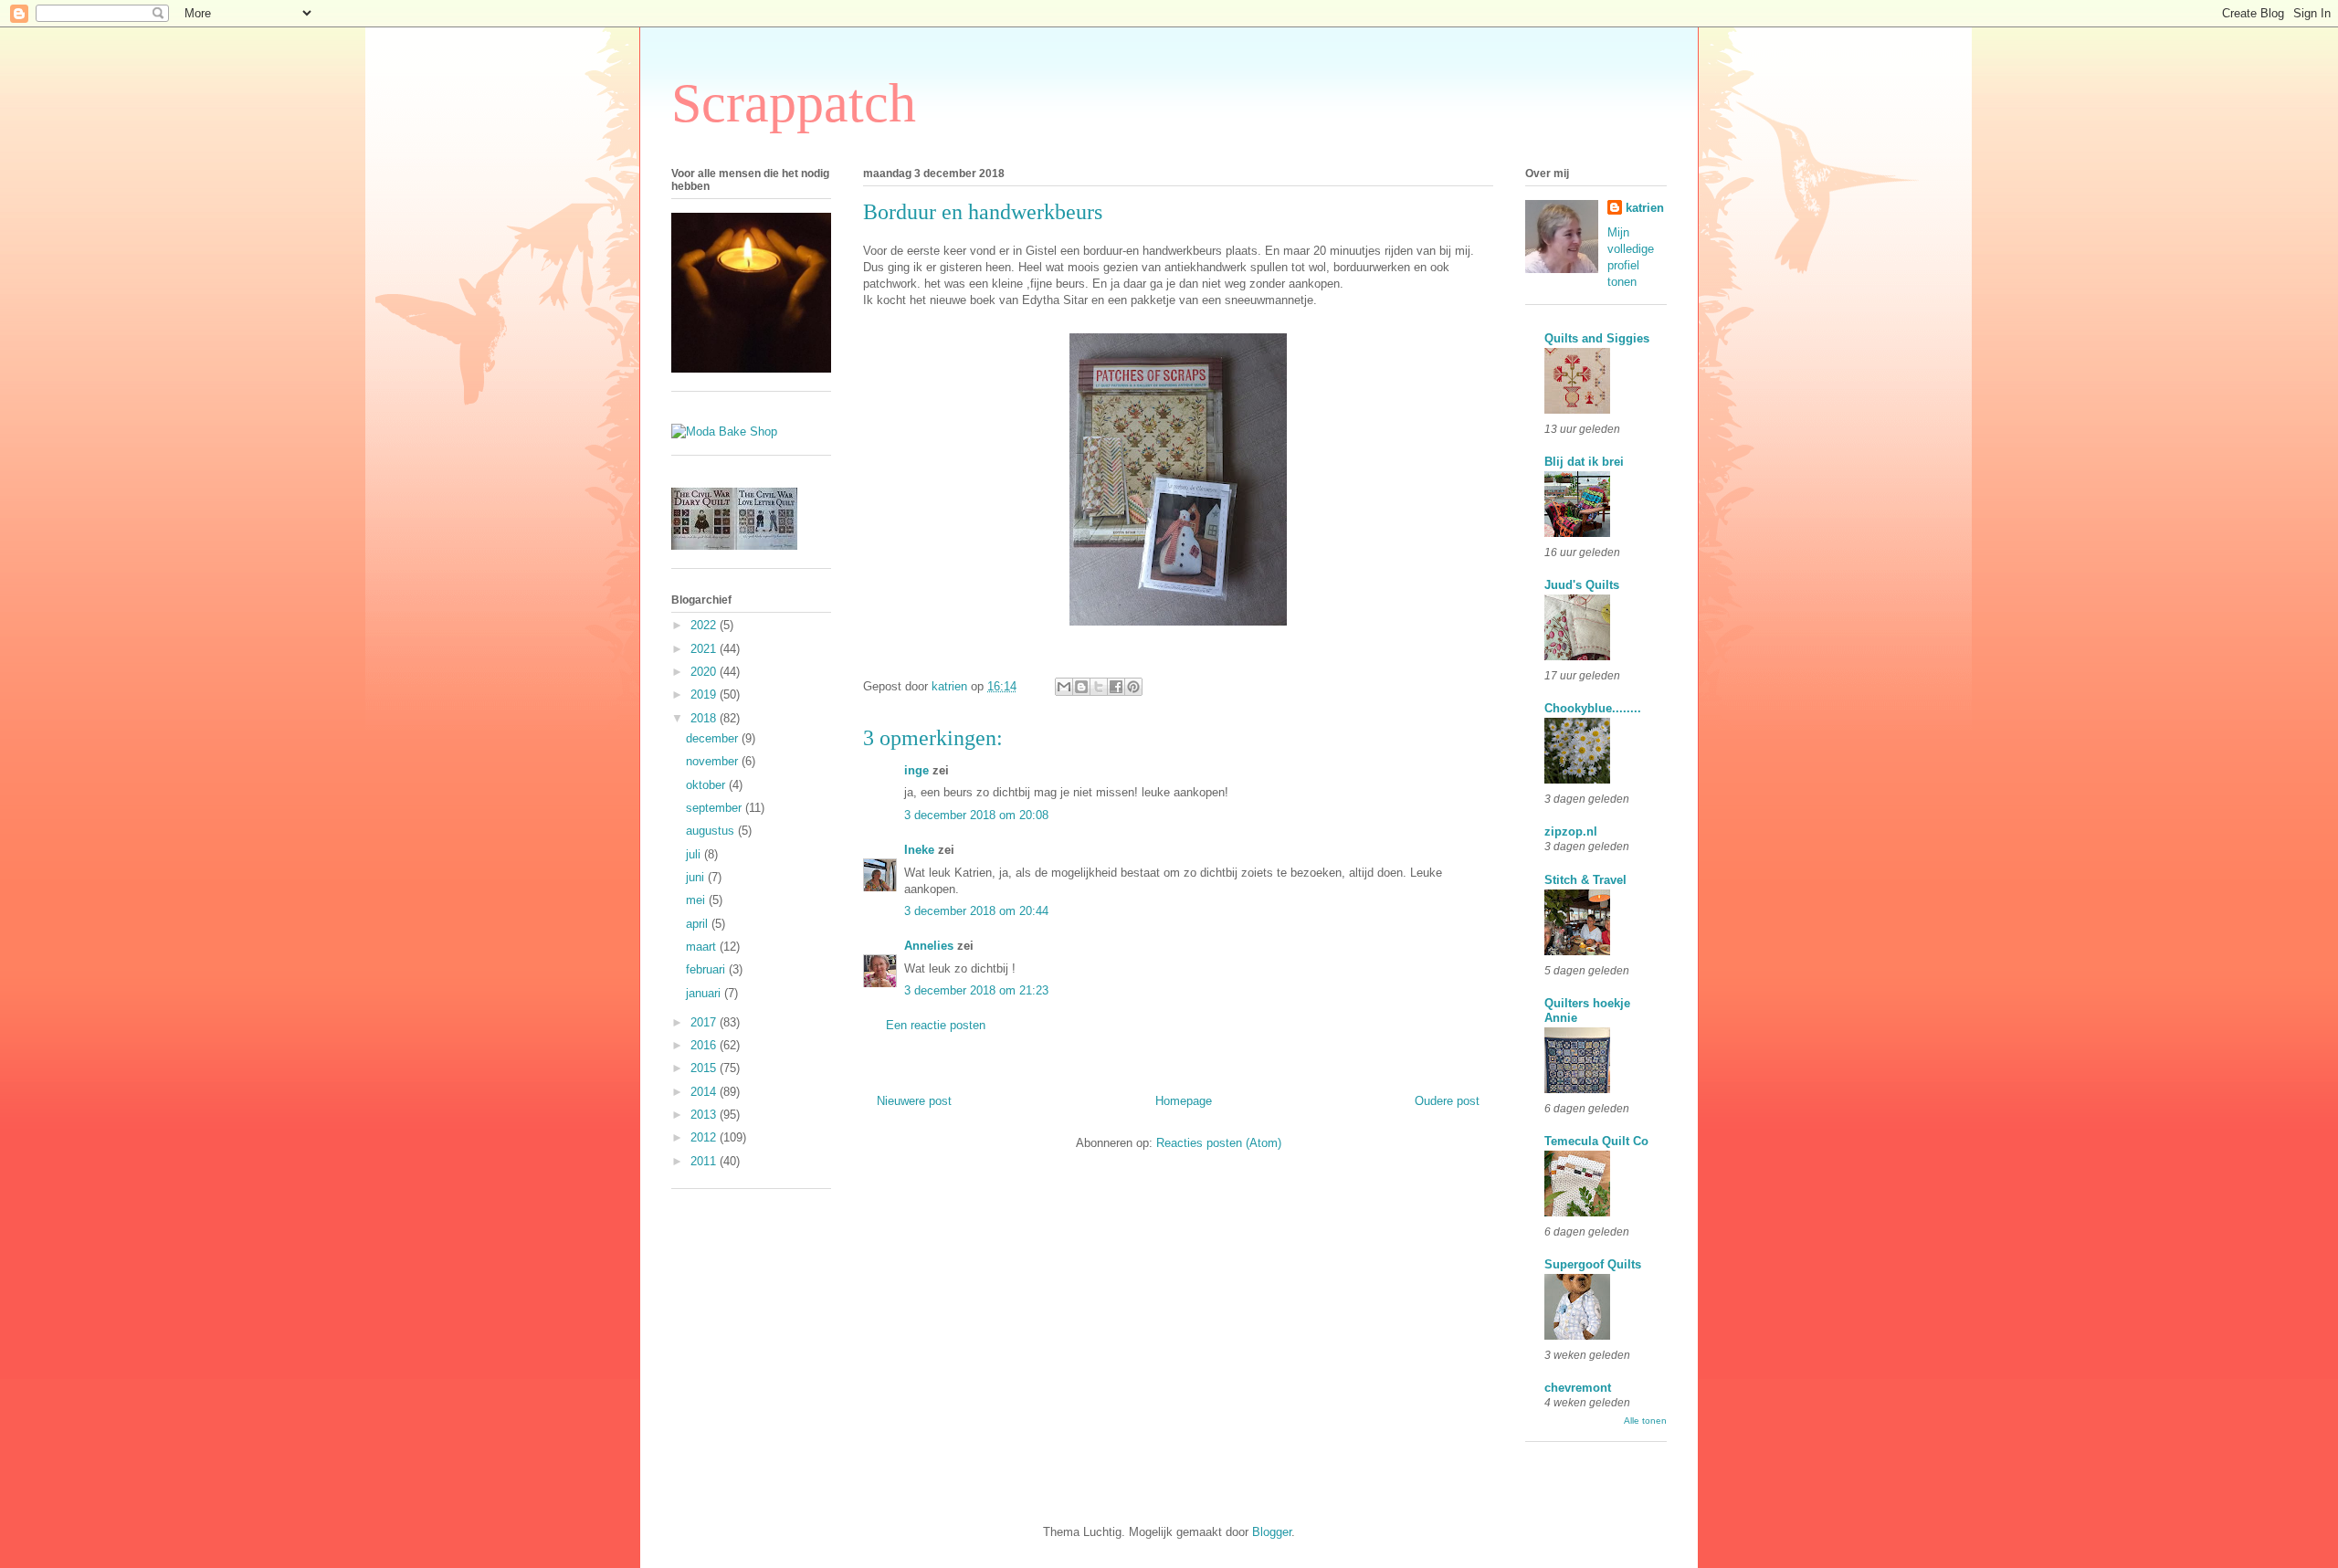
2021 (705, 649)
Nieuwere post (914, 1101)
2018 (705, 718)
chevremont (1578, 1388)
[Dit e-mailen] (1064, 687)
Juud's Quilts (1582, 585)
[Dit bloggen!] (1081, 687)
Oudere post (1447, 1101)
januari (705, 993)
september (716, 808)
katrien (1645, 208)
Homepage (1184, 1101)
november (714, 761)
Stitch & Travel (1585, 880)
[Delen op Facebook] (1116, 687)
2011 (705, 1161)
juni (697, 877)
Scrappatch (794, 103)
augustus (712, 831)
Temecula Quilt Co (1596, 1141)
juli (695, 854)
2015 (705, 1068)
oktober (707, 785)
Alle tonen (1645, 1421)
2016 (705, 1045)
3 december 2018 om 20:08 (976, 815)
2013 (705, 1115)
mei (697, 900)
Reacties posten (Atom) (1219, 1143)
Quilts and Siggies (1597, 338)
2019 (705, 695)
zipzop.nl (1571, 831)
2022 (705, 625)
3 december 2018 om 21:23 (976, 990)
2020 (705, 672)
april (699, 924)
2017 (705, 1022)
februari (707, 969)
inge (916, 770)
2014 (705, 1092)
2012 (705, 1137)
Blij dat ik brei (1584, 462)
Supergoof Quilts (1593, 1264)
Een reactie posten (936, 1025)
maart (703, 947)
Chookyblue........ (1593, 708)
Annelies (929, 946)
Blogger (1272, 1532)
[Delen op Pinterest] (1133, 687)
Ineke (919, 850)
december (714, 738)
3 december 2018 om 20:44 (976, 911)
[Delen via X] (1099, 687)
